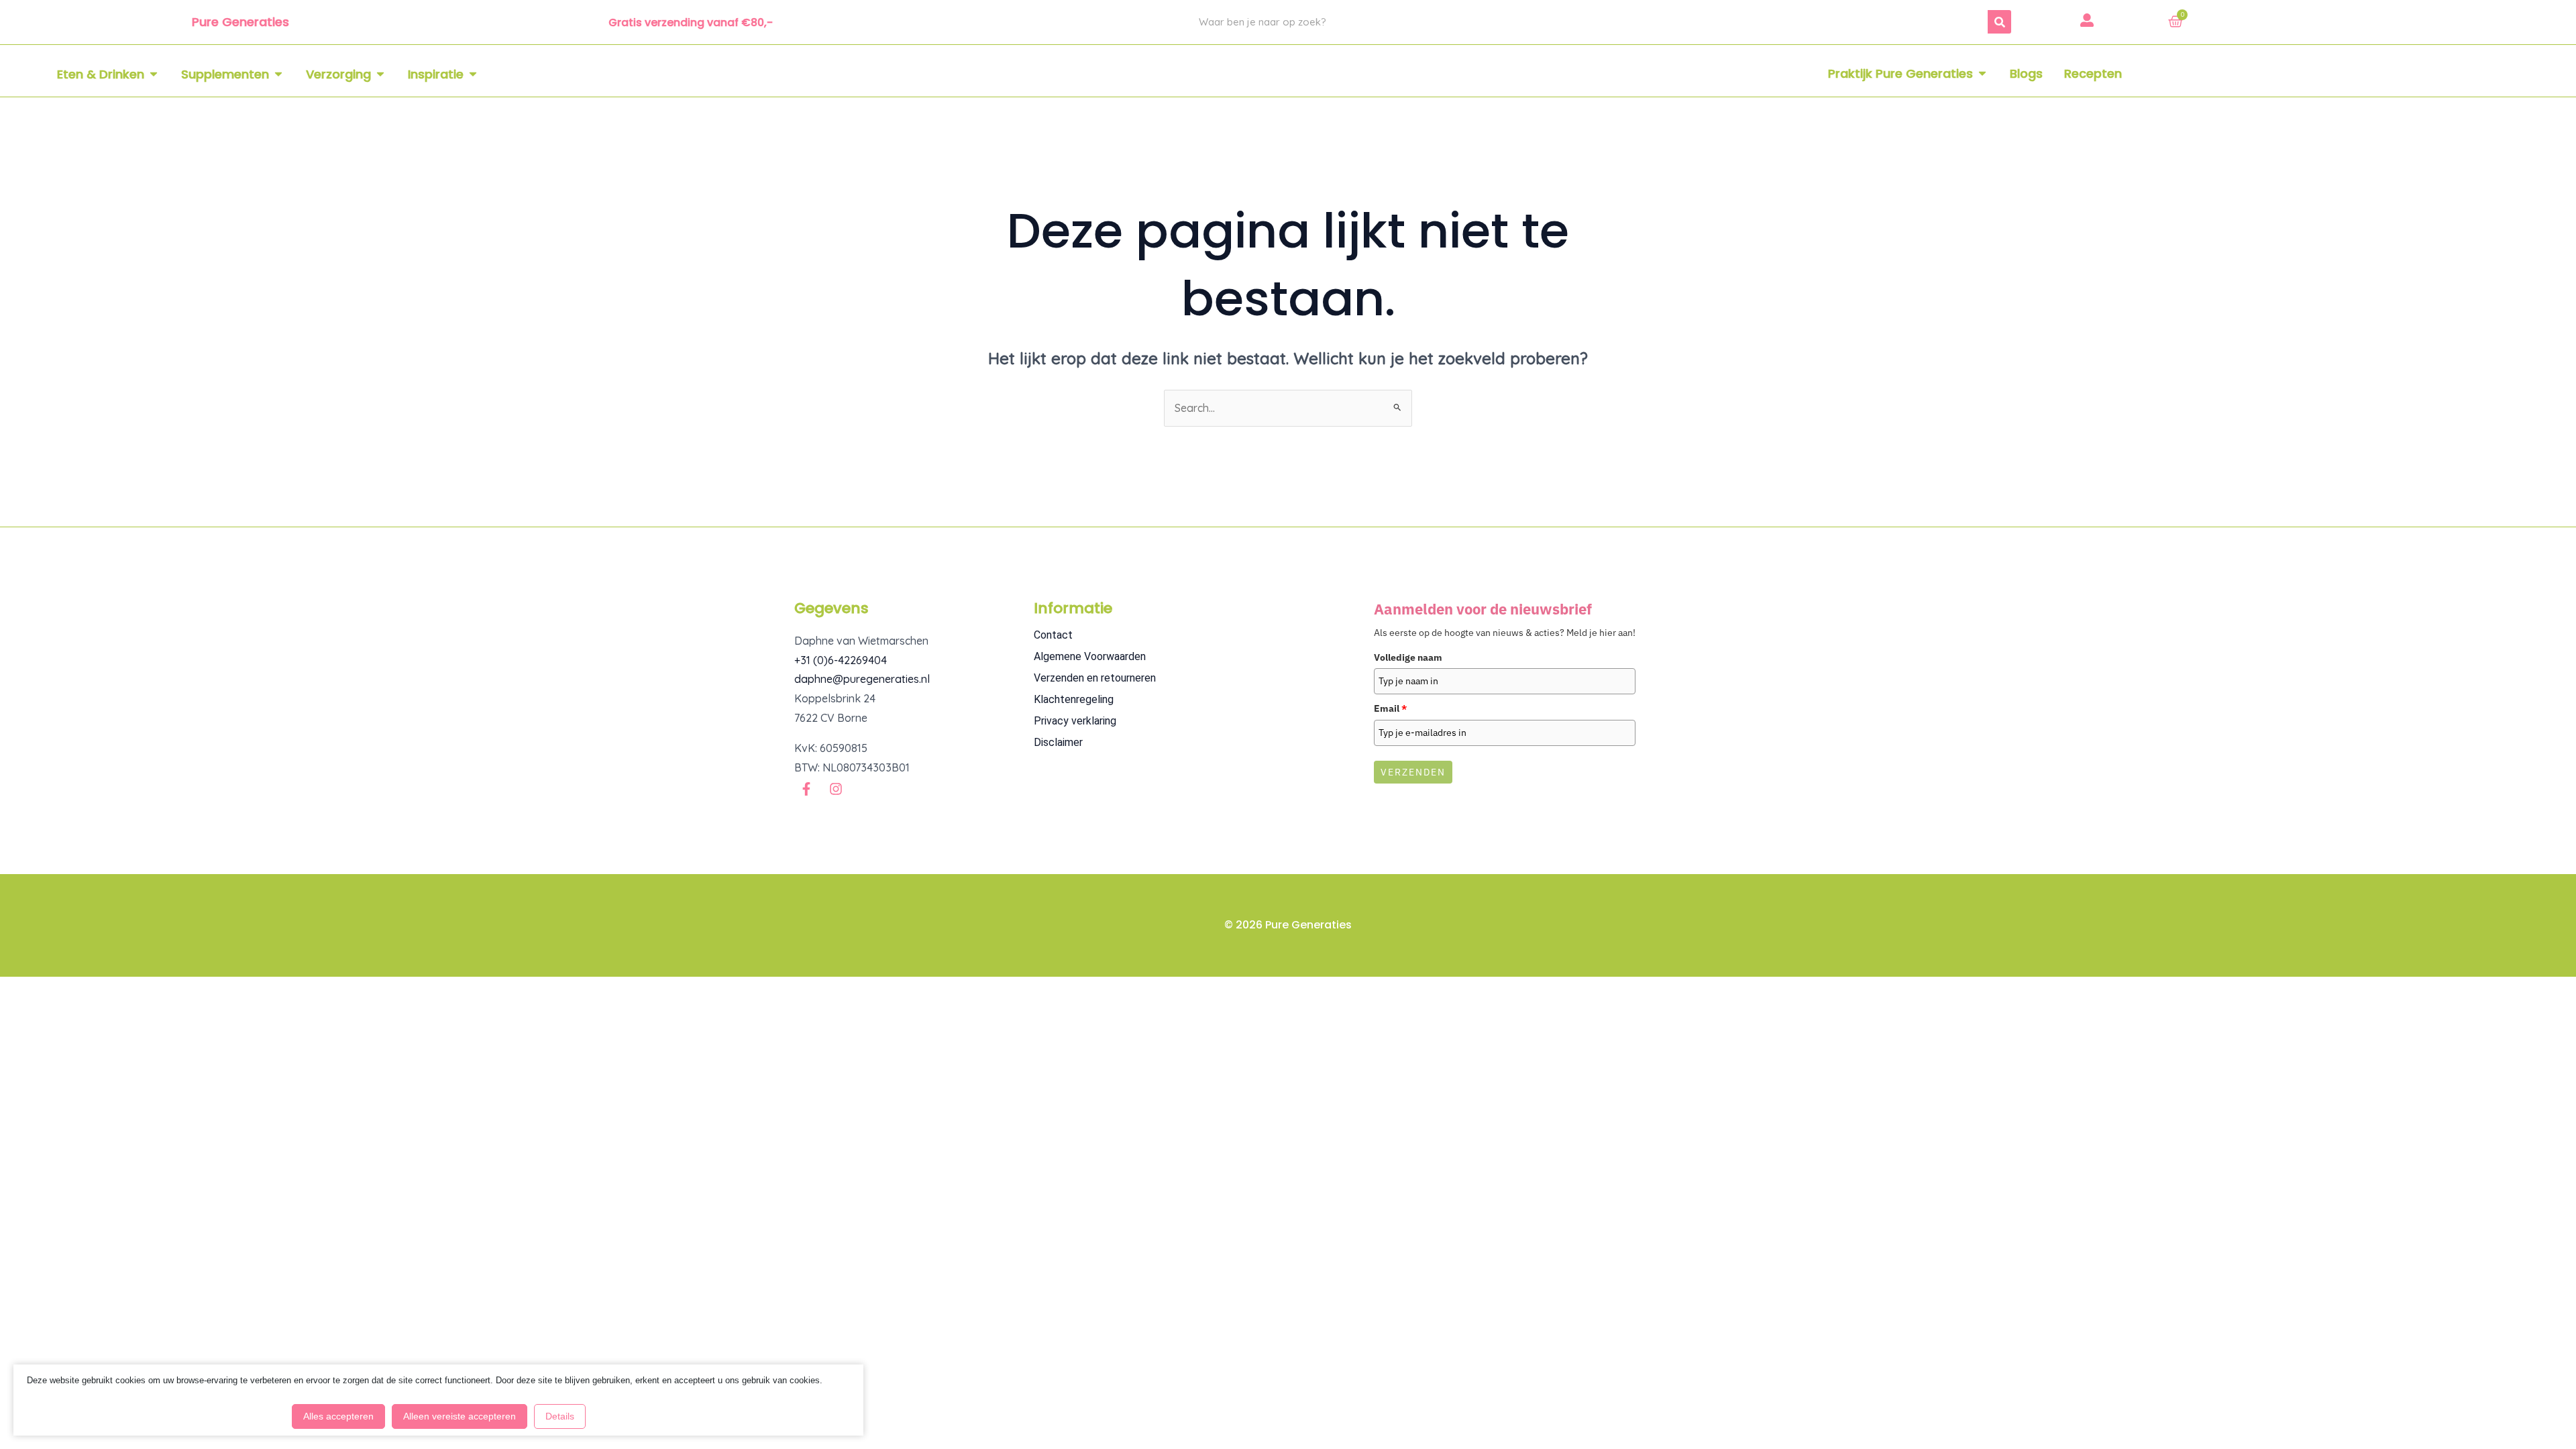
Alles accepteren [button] (338, 1416)
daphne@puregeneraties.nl (862, 679)
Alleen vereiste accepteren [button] (460, 1416)
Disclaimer (1058, 742)
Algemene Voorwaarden (1090, 656)
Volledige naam (1408, 657)
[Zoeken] (1999, 22)
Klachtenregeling (1074, 699)
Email (1390, 708)
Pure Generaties (240, 22)
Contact (1053, 635)
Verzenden (1413, 772)
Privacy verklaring (1075, 721)
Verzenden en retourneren (1095, 678)
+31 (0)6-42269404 (841, 660)
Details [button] (560, 1416)
